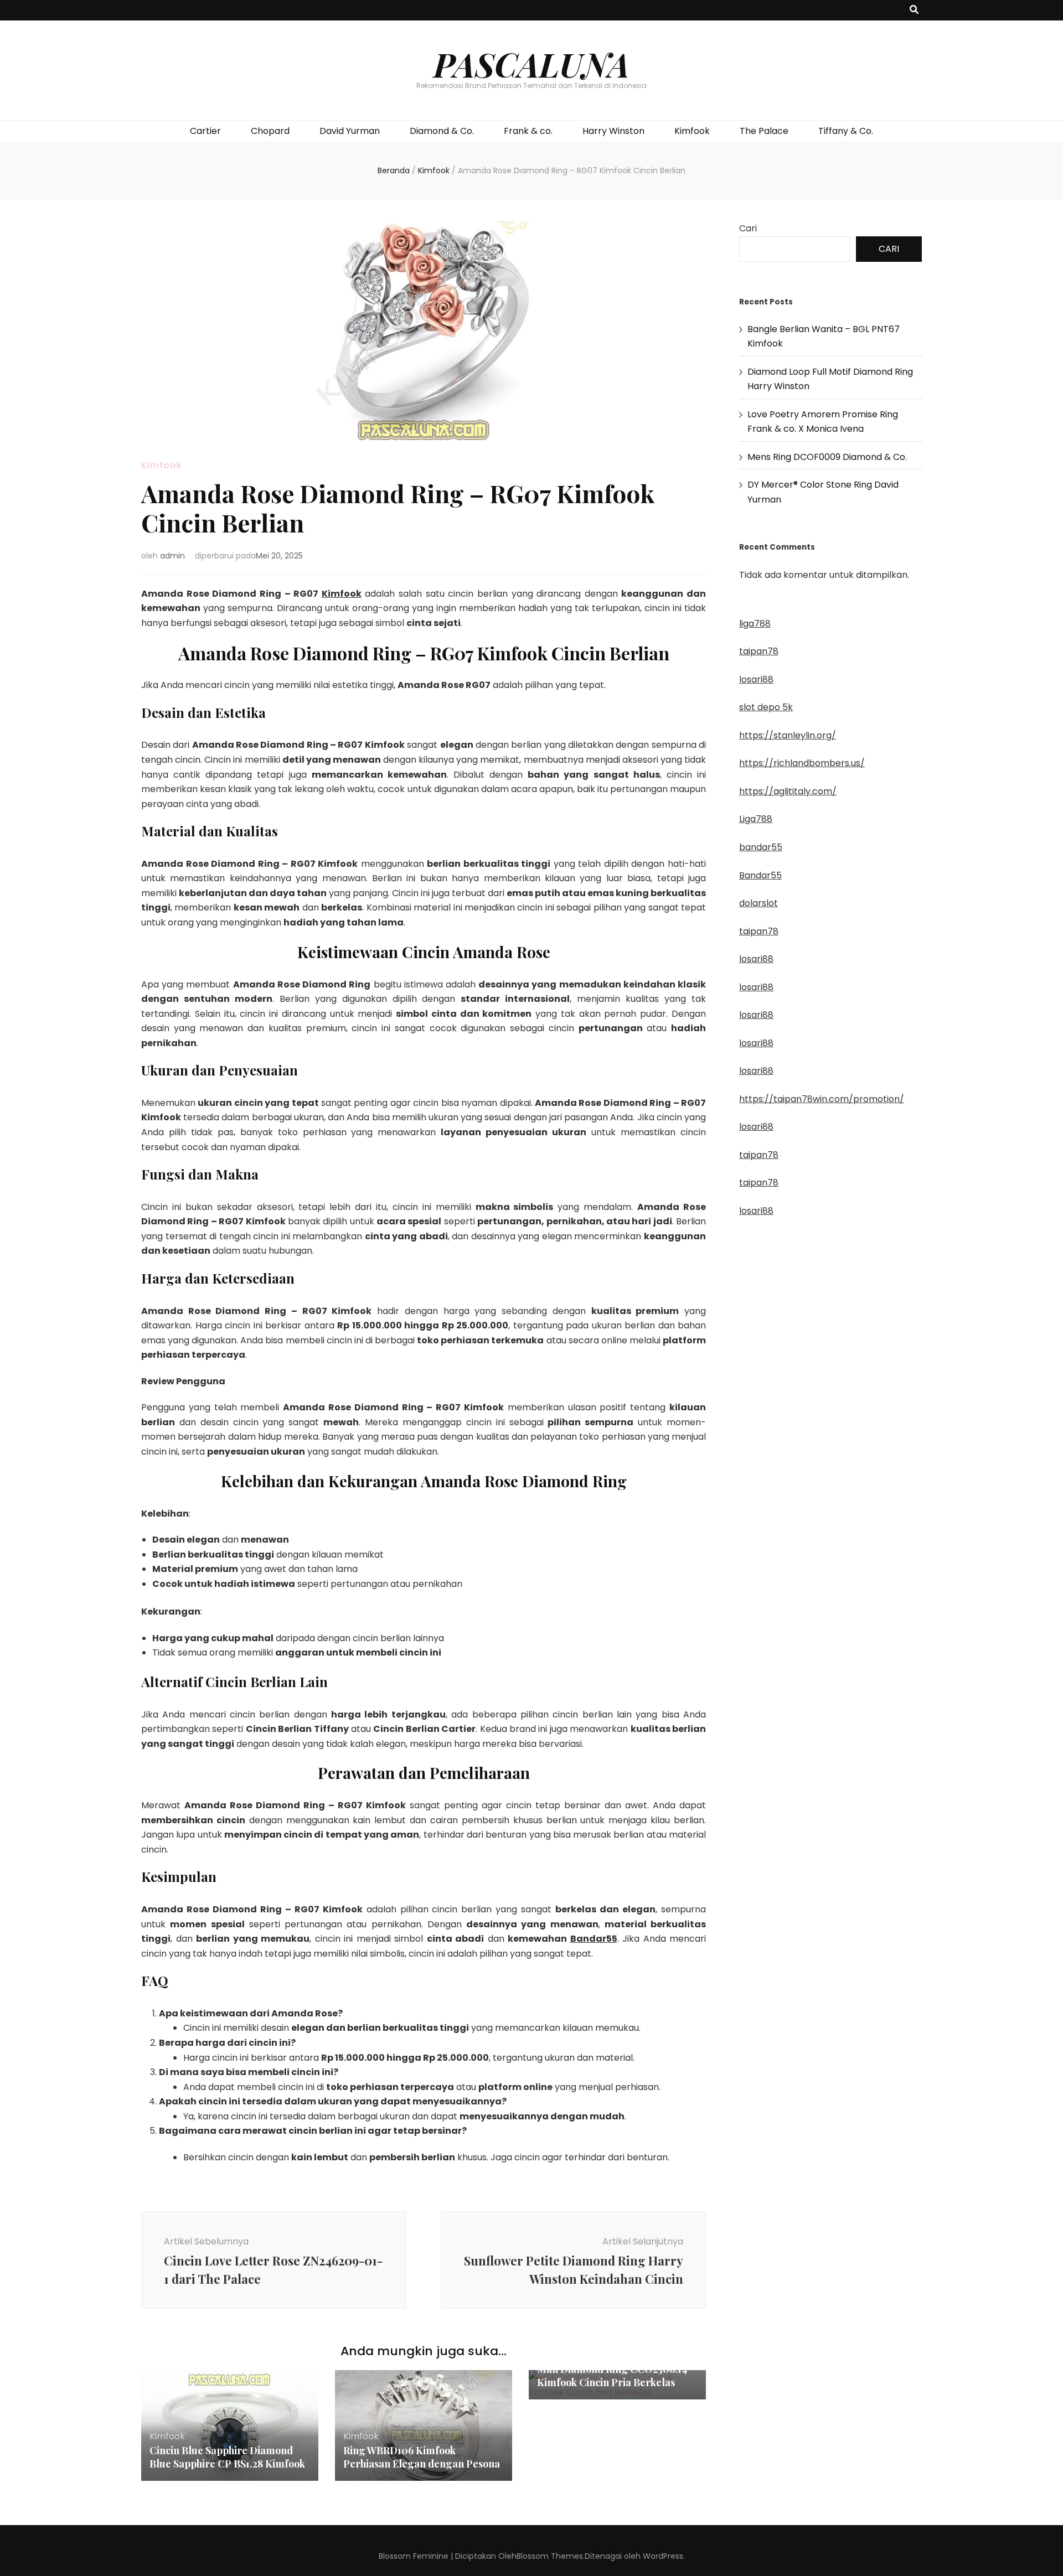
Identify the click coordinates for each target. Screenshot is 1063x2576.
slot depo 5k (766, 707)
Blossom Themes (550, 2556)
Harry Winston (613, 131)
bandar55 (761, 847)
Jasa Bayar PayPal (636, 2544)
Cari (748, 228)
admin (172, 556)
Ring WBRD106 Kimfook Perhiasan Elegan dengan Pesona (422, 2457)
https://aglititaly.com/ (788, 791)
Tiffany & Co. (846, 131)
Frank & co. (528, 131)
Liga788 (756, 819)
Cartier (205, 131)
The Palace (764, 131)
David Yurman (350, 131)
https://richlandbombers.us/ (802, 763)
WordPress (663, 2556)
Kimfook (692, 131)
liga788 (755, 624)
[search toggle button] (914, 10)
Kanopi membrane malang (547, 2544)
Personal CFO (466, 2544)
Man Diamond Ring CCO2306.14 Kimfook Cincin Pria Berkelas (612, 2376)
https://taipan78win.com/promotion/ (822, 1099)
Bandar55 (594, 1939)
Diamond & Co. (442, 131)
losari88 (756, 679)
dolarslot (758, 903)
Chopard (270, 131)
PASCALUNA (531, 64)
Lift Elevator (416, 2544)
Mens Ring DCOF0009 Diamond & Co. (827, 457)
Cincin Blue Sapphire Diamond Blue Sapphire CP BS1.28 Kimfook (227, 2457)
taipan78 (759, 651)
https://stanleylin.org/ (788, 735)
